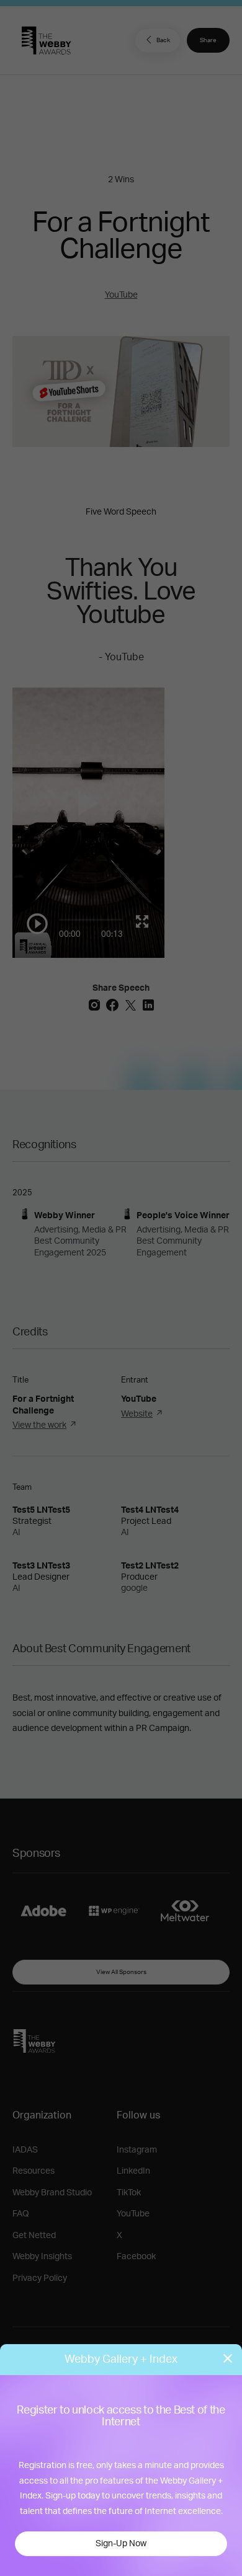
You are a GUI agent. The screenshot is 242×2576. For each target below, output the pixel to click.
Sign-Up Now (121, 2544)
